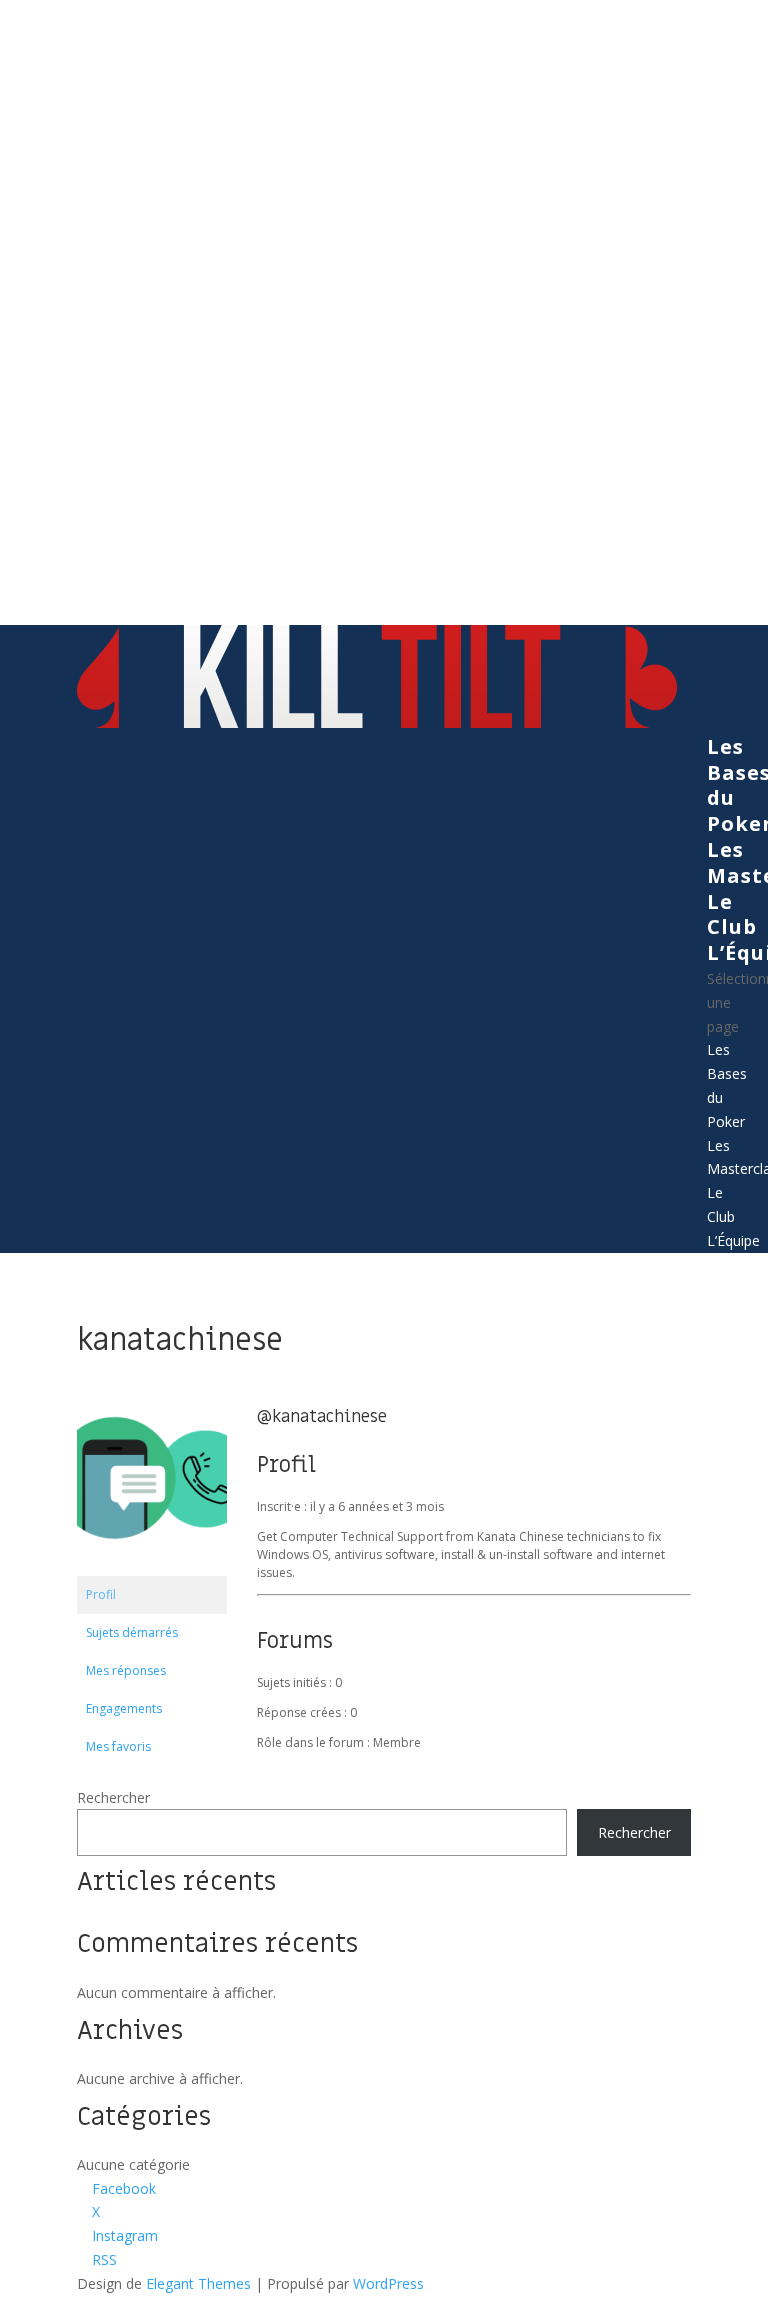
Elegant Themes (198, 2283)
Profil (101, 1594)
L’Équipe (733, 1240)
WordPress (388, 2283)
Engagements (124, 1708)
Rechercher (113, 1797)
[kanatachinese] (152, 1566)
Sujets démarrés (132, 1632)
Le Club (732, 914)
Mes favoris (118, 1746)
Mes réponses (126, 1670)
